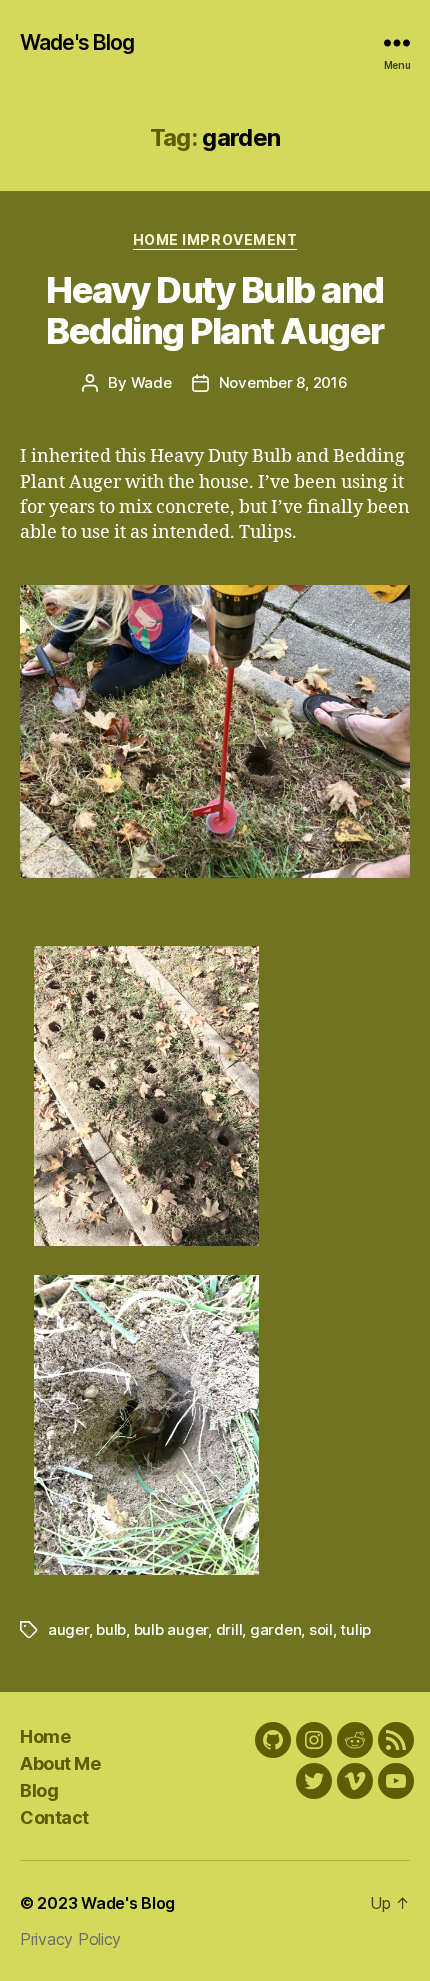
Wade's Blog (77, 42)
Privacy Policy (70, 1939)
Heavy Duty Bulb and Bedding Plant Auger (215, 310)
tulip (355, 1629)
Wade (151, 382)
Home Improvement (215, 239)
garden (275, 1629)
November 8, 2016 (283, 382)
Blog (39, 1790)
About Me (60, 1763)
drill (229, 1629)
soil (321, 1629)
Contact (54, 1817)
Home (45, 1736)
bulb (111, 1629)
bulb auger (171, 1629)
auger (68, 1629)
